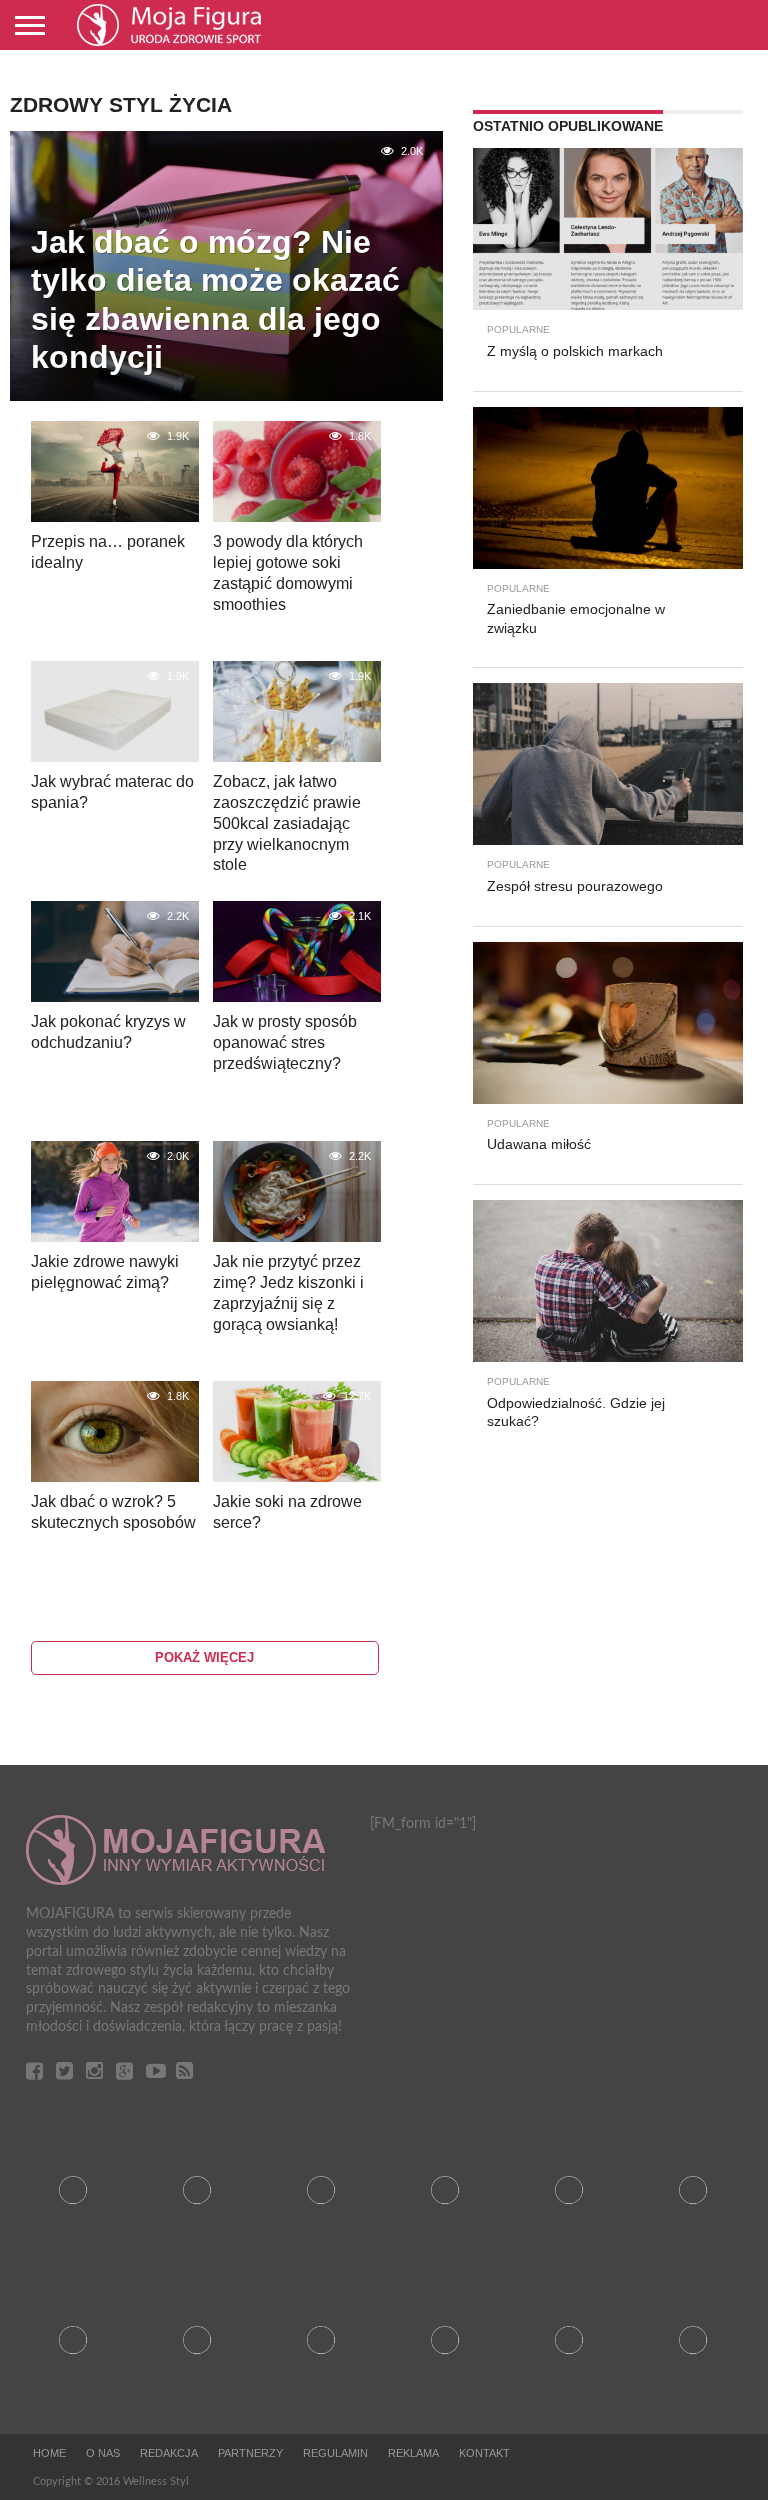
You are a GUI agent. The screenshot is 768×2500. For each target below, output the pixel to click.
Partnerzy (250, 2453)
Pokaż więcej (204, 1657)
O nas (103, 2453)
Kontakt (484, 2453)
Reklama (413, 2453)
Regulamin (335, 2453)
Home (49, 2453)
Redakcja (169, 2453)
